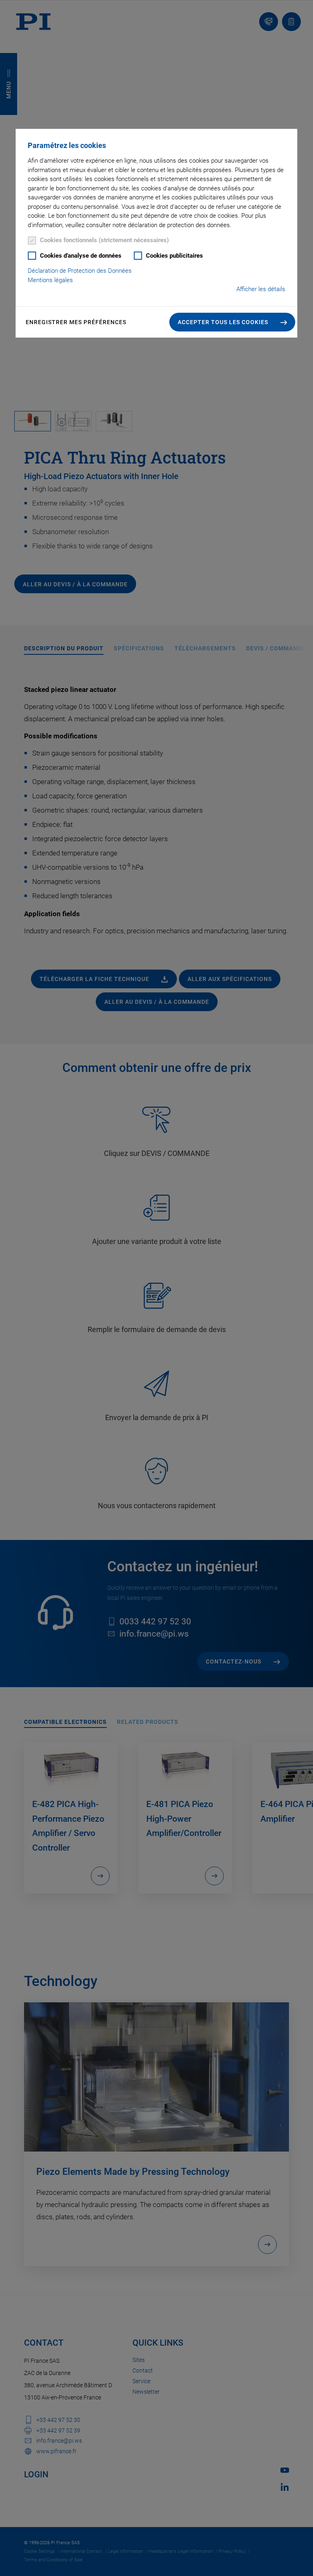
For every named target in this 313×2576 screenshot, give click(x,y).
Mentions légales (50, 280)
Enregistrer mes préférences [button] (76, 322)
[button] (233, 322)
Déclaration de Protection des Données (80, 271)
